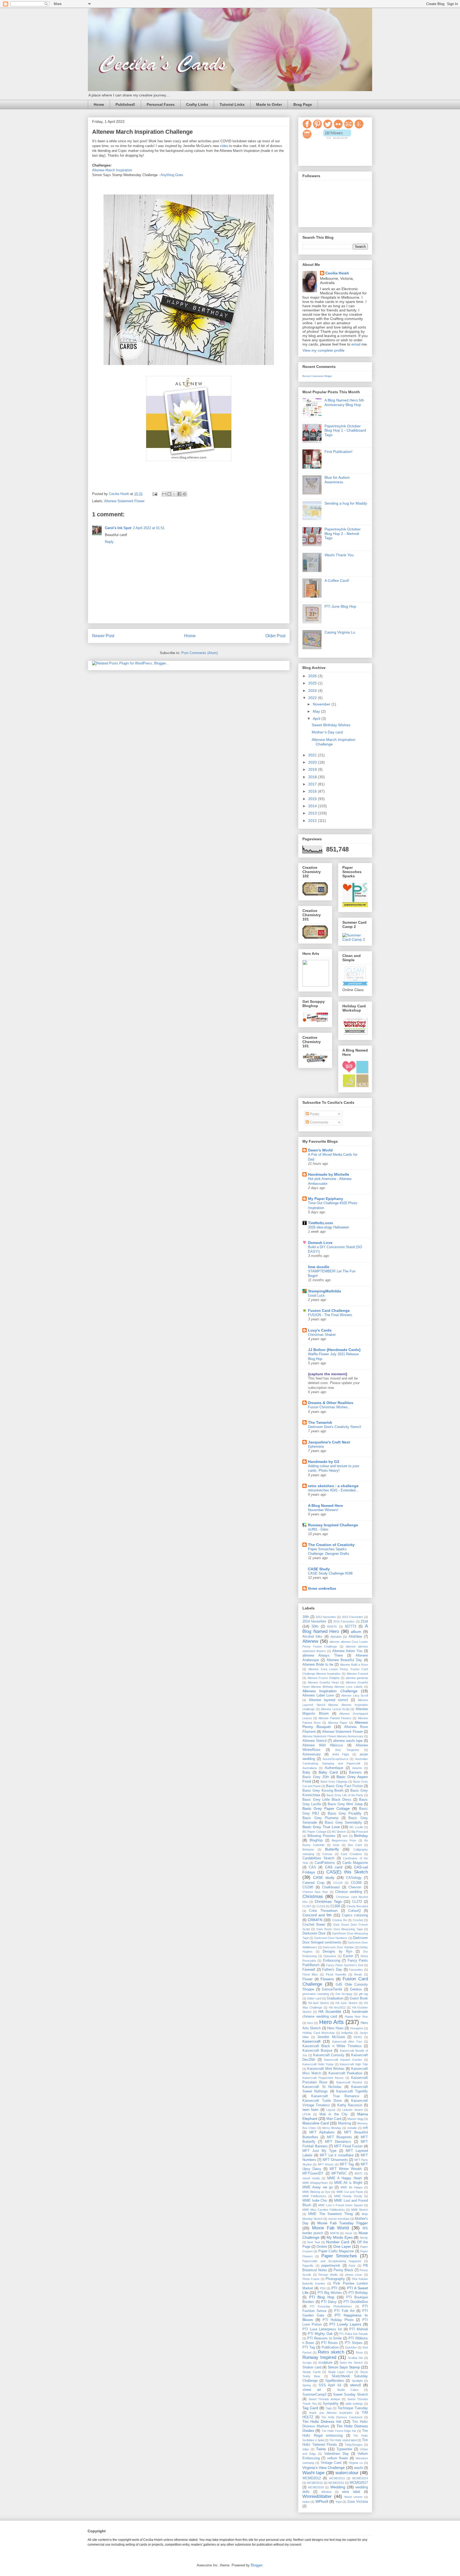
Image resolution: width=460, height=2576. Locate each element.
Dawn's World (320, 1150)
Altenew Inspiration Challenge (330, 1691)
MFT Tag (347, 2164)
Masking (345, 2123)
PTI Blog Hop (322, 2297)
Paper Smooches (339, 2256)
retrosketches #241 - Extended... (333, 1490)
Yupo (339, 2502)
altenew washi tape (348, 1741)
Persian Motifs (328, 2275)
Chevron (355, 1887)
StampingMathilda (325, 1291)
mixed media (311, 2178)
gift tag (363, 1994)
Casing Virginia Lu (340, 632)
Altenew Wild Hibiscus (323, 1745)
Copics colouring (355, 1915)
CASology (354, 1878)
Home (99, 104)
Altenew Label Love (318, 1695)
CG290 (308, 1887)
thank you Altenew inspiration (331, 2413)
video (225, 146)
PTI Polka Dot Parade (354, 2334)
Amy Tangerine (347, 1750)
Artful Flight (341, 1754)
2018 (313, 777)
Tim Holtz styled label (343, 2440)
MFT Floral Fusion (348, 2146)
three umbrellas (322, 1588)
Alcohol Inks (312, 1637)
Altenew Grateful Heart (323, 1682)
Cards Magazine (355, 1863)
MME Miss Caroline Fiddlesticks (324, 2210)
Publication (330, 2347)
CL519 (321, 1906)
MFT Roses (326, 2164)
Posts (314, 1114)
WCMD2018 (316, 2487)
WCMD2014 (360, 2478)
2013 (313, 813)
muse (349, 2233)
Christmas (313, 1896)
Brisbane (308, 1849)
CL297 (307, 1906)
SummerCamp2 (314, 2395)
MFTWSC (339, 2173)
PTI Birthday (358, 2293)
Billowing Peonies (321, 1836)
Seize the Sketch (351, 2363)
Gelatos (356, 1989)
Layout (331, 2110)
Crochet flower (314, 1925)
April (317, 719)
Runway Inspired (319, 2357)
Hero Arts (331, 2022)
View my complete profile (323, 350)
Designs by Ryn (337, 1952)
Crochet (358, 1920)
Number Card (338, 2242)
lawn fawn (310, 2110)
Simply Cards (312, 2372)
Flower (307, 1979)
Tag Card (310, 2408)
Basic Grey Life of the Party (345, 1795)
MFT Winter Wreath (346, 2169)
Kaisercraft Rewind (349, 2082)
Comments (319, 1122)
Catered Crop (313, 1883)
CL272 (357, 1902)
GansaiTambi (332, 1989)
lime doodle (319, 1267)
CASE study (324, 1877)
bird (345, 1836)
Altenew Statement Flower (124, 501)
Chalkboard (331, 1887)
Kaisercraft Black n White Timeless (332, 2046)
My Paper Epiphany (326, 1199)
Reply (109, 542)
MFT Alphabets (322, 2132)
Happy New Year (356, 2017)
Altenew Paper (338, 1723)
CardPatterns (325, 1863)
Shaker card (312, 2367)
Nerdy (364, 2238)
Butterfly (332, 1849)
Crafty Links (197, 104)
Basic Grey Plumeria (320, 1818)
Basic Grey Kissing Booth (323, 1791)
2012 (313, 821)
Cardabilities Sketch (318, 1858)
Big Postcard (360, 1832)
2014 (313, 806)
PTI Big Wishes (330, 2293)
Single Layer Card (340, 2372)
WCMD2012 (312, 2478)
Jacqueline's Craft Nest (329, 1442)
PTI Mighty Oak (320, 2334)
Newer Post (103, 636)
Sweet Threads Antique (324, 2399)
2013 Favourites (352, 1617)
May (317, 711)
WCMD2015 (315, 2483)
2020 (313, 762)
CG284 (356, 1883)
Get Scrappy (344, 1994)
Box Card (355, 1845)
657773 (351, 1626)
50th (315, 1626)
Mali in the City (334, 2114)
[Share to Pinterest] (184, 494)
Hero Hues (335, 2028)
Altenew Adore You (347, 1651)
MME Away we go (318, 2187)
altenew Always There (323, 1656)
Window (326, 2492)
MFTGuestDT (313, 2173)
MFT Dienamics (338, 2142)
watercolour (347, 2473)
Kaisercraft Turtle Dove (322, 2101)
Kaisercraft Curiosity (329, 2055)
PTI (334, 2288)
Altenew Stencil (315, 1741)
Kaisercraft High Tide (354, 2064)
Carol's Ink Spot (118, 528)
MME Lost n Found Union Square (341, 2205)
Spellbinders (335, 2381)
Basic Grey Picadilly (345, 1814)
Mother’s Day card (327, 732)
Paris (352, 2266)
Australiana (310, 1768)
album (356, 1632)
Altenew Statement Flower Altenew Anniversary (333, 1736)
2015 (313, 799)
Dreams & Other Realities (331, 1403)
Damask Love (320, 1243)
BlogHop (316, 1840)
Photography (335, 2279)
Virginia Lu (356, 2463)
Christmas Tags (328, 1901)
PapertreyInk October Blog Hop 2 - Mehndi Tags (343, 534)
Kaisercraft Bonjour (317, 2051)
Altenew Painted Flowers (335, 1718)
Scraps (307, 2363)
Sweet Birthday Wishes (331, 725)
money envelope (339, 2219)
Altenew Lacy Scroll (355, 1695)
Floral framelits (336, 1974)
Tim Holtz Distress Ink (322, 2421)
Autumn (357, 1768)
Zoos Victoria (358, 2502)
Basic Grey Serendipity (343, 1823)
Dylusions (330, 1956)
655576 (332, 1626)
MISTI (358, 2173)
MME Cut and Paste (350, 2192)
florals (358, 1974)
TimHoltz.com (320, 1223)
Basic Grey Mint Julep (345, 1804)
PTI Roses (329, 2343)
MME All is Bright (348, 2183)
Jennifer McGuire (331, 2037)
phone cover (354, 2275)
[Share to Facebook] (179, 494)
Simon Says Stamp (344, 2367)
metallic (352, 2128)
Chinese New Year (315, 1892)
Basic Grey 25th (316, 1777)
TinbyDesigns (354, 2445)
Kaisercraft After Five (347, 2042)
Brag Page (303, 104)
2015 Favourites (344, 1621)
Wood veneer (353, 2497)
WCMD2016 (336, 2483)
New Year (314, 2242)
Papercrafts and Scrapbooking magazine (332, 2261)
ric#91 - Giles (318, 1529)
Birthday (361, 1836)
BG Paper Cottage (314, 1832)
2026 (313, 676)
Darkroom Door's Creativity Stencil (334, 1427)
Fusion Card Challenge (329, 1311)
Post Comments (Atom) (200, 653)
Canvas (327, 1854)
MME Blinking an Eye (316, 2192)
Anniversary (312, 1754)
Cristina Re (339, 1920)
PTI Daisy (329, 2302)
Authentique (334, 1768)
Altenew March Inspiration (112, 170)
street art (312, 2390)
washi (358, 2468)
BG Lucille (356, 1827)
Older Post (275, 636)
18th (306, 1617)
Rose (359, 2352)
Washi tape (313, 2473)
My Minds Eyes (340, 2237)
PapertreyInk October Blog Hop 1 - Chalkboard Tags (345, 431)
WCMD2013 (337, 2478)
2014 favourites (314, 1621)
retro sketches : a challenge (333, 1486)
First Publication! (338, 452)
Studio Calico (348, 2390)
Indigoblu (347, 2033)
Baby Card (328, 1772)
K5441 (358, 2037)
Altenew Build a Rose (354, 1665)
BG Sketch (339, 1832)
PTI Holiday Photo (338, 2320)
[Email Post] (155, 494)
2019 (313, 769)
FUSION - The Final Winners (330, 1315)
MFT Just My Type (319, 2151)
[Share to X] (174, 494)
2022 (313, 698)
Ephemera (316, 1447)
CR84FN (315, 1920)
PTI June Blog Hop (340, 606)
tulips (306, 2449)
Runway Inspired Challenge (333, 1525)
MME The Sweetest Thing (330, 2214)
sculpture (325, 2363)
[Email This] (164, 494)
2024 (313, 691)
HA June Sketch (346, 2003)
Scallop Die (355, 2358)
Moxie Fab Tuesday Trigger (343, 2223)
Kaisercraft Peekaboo (345, 2073)
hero (310, 2023)
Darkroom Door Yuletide (338, 1947)
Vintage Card (331, 2463)
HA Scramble (330, 2011)
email (356, 344)
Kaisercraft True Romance (335, 2096)
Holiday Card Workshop (319, 2033)
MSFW (334, 2233)
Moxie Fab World (330, 2228)
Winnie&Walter (317, 2496)
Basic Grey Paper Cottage (326, 1808)
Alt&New (355, 1637)
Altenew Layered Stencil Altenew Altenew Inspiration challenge (335, 1705)
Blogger (256, 2565)
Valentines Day (336, 2454)
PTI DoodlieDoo (356, 2302)
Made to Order (269, 104)
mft (365, 2128)
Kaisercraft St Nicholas (322, 2087)
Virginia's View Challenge (324, 2468)
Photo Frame (311, 2279)
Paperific (308, 2266)
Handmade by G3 (324, 1462)
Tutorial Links (232, 104)
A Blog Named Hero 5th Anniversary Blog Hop (344, 402)
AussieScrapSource (336, 1759)
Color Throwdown (323, 1911)
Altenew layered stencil (328, 1700)
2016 (313, 791)
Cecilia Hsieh (337, 273)
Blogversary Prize (344, 1840)
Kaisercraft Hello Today (318, 2064)
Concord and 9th (317, 1915)
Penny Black (344, 2270)
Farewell (309, 1970)
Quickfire (351, 2347)
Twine (321, 2449)
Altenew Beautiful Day (344, 1660)
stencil (355, 2385)
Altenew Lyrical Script (335, 1709)
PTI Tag (309, 2347)
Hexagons (357, 2028)
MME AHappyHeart (315, 2183)
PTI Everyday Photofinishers (331, 2306)
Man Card (334, 2119)
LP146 (307, 2114)
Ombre (322, 2247)
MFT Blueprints (339, 2137)
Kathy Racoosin (350, 2105)
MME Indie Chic (315, 2201)
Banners (355, 1772)
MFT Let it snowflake (337, 2155)
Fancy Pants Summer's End (345, 1965)
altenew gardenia (357, 1678)
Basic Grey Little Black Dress (327, 1800)
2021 (313, 755)
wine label (351, 2492)
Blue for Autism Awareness (337, 480)
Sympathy (331, 2404)
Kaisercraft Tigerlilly (352, 2091)
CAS (312, 1867)
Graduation (335, 1998)
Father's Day (332, 1970)
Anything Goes (172, 175)
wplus (306, 2502)
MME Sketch (360, 2210)
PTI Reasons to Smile (325, 2338)
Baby (306, 1772)
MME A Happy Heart (344, 2178)
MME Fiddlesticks (314, 2196)
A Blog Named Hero (326, 1506)
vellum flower (338, 2458)
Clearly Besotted (357, 1906)
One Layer (342, 2246)
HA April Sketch (318, 2003)
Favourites (356, 1970)
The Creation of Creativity (331, 1545)
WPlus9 (322, 2501)
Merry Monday (332, 2128)
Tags (329, 2408)
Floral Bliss (310, 1974)
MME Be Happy (352, 2187)
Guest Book (359, 1998)
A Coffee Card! (337, 581)
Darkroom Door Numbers (331, 1938)
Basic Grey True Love (321, 1827)
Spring (307, 2385)
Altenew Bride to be (318, 1665)
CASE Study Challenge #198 (330, 1573)
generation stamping (316, 1994)
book (336, 1845)
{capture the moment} (328, 1374)
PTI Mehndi (359, 2329)
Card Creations (351, 1854)
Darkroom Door (314, 1933)
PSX (323, 2288)
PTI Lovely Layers (345, 2324)
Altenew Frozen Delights (324, 1678)
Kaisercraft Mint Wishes (326, 2069)
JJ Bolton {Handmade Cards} (334, 1350)
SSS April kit (330, 2385)
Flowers (327, 1979)
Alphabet (336, 1637)
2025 (313, 683)
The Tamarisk (320, 1422)
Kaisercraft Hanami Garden (343, 2060)
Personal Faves (161, 104)
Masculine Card (316, 2123)
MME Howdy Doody (348, 2196)
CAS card (334, 1867)
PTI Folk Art (344, 2311)
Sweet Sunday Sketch (350, 2395)
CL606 (335, 1906)
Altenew (310, 1641)
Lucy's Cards (320, 1330)
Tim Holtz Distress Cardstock (342, 2417)
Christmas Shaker (322, 1335)
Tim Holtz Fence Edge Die (339, 2431)
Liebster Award (352, 2110)
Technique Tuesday (353, 2408)
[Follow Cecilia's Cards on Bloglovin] (337, 137)
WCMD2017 (359, 2483)
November (322, 704)
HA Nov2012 (337, 2007)
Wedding (338, 2487)
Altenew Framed (357, 1674)
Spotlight (357, 2381)
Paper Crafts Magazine (336, 2251)
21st (364, 1621)
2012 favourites (326, 1617)
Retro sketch (331, 2352)
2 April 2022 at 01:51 (149, 528)
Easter (348, 1956)
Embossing (332, 1961)
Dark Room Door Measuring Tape (340, 1929)
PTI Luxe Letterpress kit (322, 2329)
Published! (125, 104)
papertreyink (331, 2266)
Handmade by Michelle (329, 1174)
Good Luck (316, 1295)
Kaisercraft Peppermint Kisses (323, 2078)
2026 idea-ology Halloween (328, 1227)
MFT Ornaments (335, 2160)
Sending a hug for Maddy (346, 503)
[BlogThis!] (169, 494)
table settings (354, 2404)
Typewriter (344, 2449)
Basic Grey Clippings (334, 1782)
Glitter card (314, 1998)
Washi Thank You (339, 555)
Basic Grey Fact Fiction (344, 1786)
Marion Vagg (355, 2119)
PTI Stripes (354, 2343)
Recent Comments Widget (317, 376)
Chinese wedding (349, 1892)
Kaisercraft (311, 2041)
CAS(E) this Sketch (347, 1872)
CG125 (338, 1883)
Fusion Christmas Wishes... (329, 1407)
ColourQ (354, 1911)
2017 (313, 784)
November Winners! (323, 1510)
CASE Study (319, 1569)
